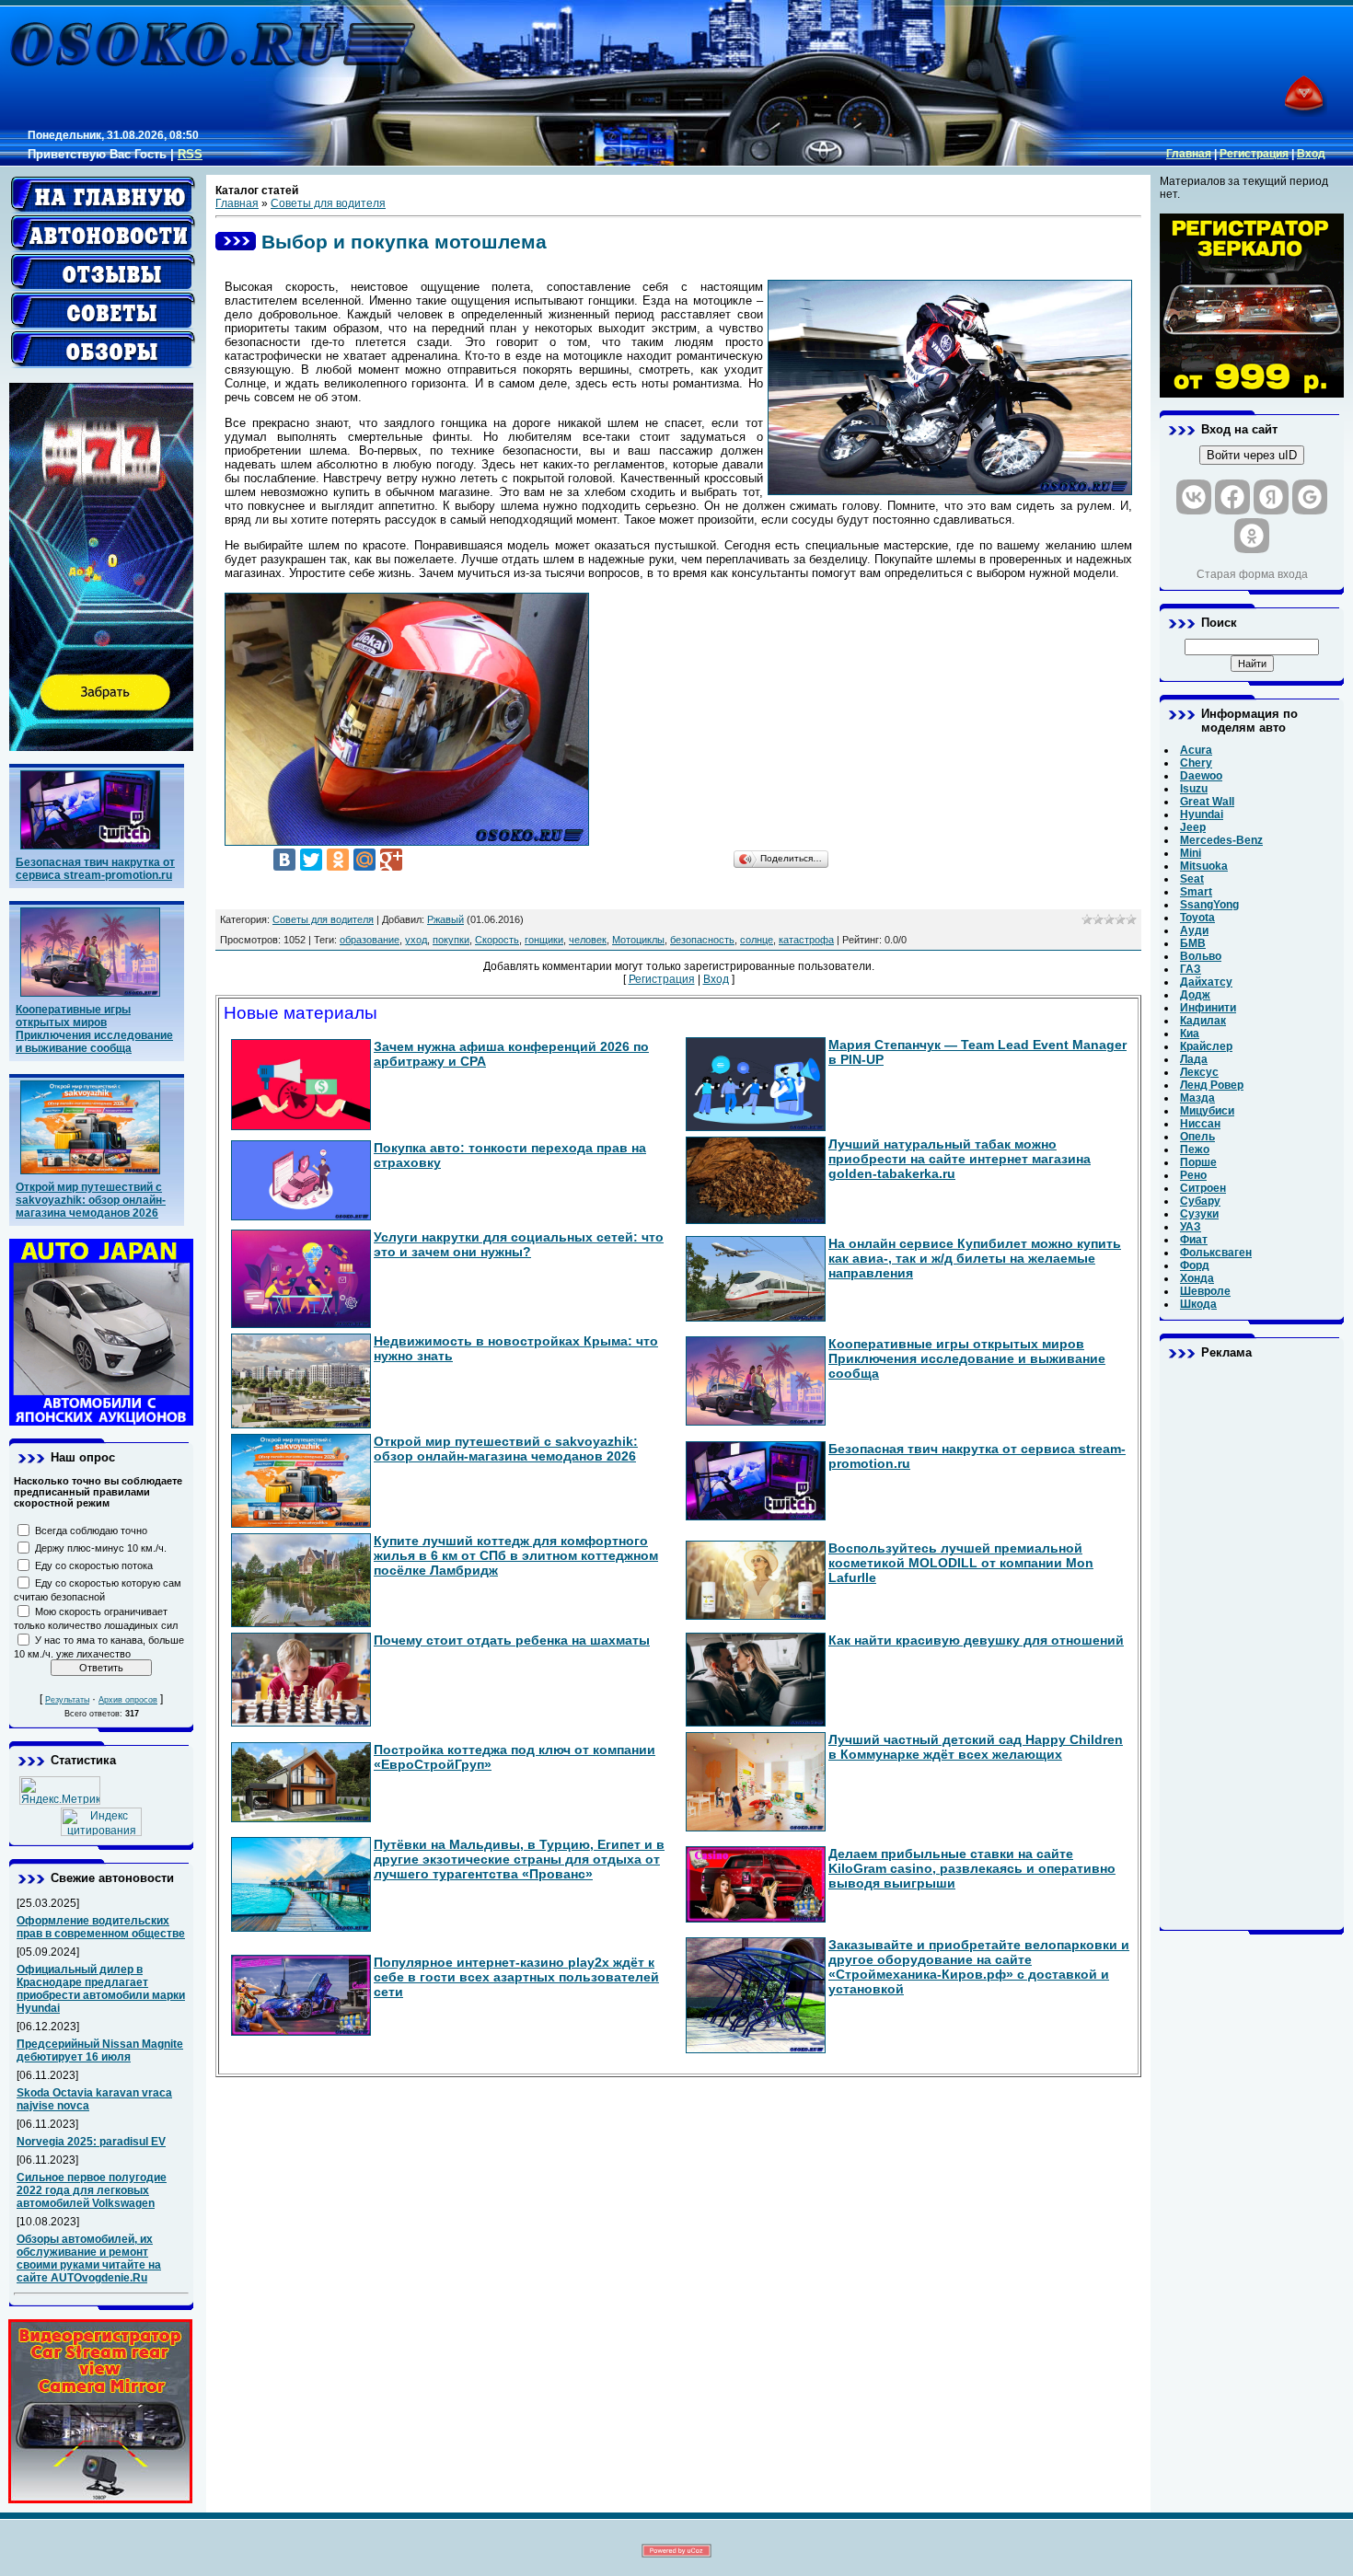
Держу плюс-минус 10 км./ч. (101, 1548)
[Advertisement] (1252, 1645)
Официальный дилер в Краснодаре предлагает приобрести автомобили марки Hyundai (101, 1989)
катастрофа (806, 940)
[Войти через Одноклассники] (1252, 536)
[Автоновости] (103, 234)
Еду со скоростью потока (94, 1565)
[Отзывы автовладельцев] (103, 272)
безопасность (702, 940)
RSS (190, 154)
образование (370, 940)
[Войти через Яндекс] (1271, 497)
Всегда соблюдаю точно (91, 1531)
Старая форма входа (1252, 574)
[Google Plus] (391, 860)
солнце (757, 940)
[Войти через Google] (1310, 497)
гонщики (544, 940)
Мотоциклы (638, 940)
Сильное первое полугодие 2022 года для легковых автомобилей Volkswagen (92, 2190)
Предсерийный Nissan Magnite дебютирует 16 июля (100, 2050)
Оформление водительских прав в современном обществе (101, 1927)
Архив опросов (128, 1700)
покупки (451, 940)
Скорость (497, 940)
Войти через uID (1252, 455)
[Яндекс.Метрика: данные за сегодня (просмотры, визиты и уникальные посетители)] (60, 1790)
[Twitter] (311, 860)
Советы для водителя (328, 203)
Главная (1189, 154)
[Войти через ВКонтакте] (1194, 497)
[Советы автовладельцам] (103, 311)
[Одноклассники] (338, 860)
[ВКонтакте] (284, 860)
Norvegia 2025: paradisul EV (91, 2142)
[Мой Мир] (364, 860)
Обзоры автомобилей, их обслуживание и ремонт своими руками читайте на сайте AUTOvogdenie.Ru (89, 2258)
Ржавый (445, 919)
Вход (1311, 154)
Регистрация (1254, 154)
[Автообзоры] (103, 350)
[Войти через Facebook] (1232, 497)
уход (416, 940)
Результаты (67, 1700)
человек (588, 940)
